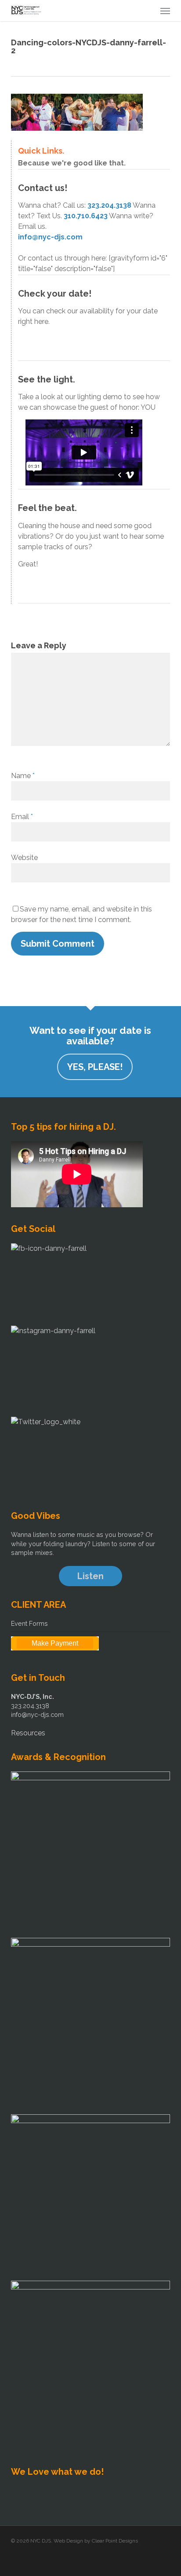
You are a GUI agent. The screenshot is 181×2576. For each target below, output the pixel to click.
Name (23, 776)
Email (22, 817)
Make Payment (55, 1643)
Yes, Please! (95, 1067)
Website (24, 858)
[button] (165, 11)
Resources (28, 1733)
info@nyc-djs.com (50, 237)
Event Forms (29, 1623)
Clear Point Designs (115, 2541)
